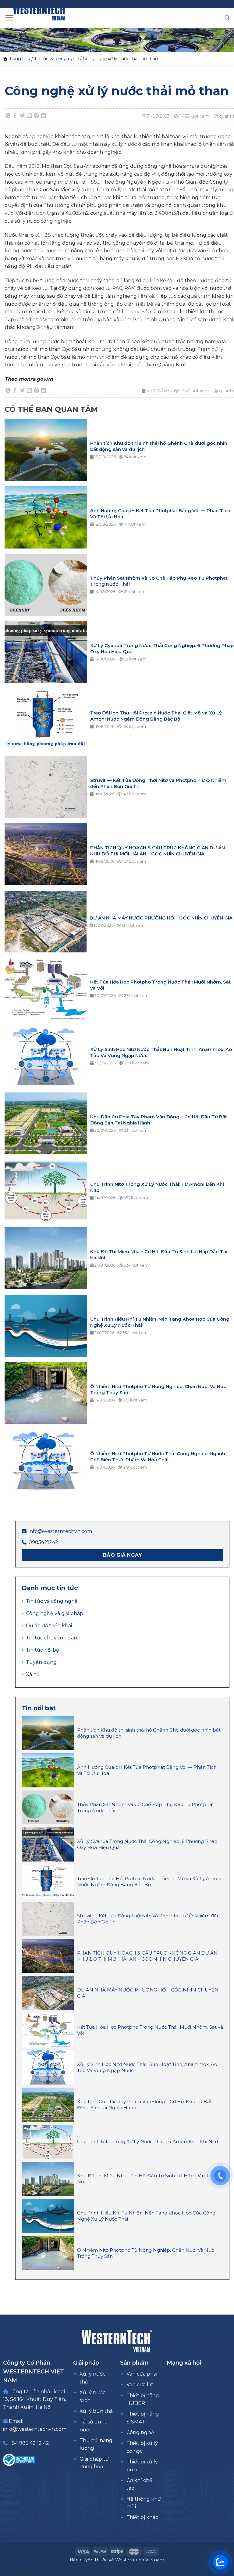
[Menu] (9, 18)
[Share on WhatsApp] (8, 116)
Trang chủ (20, 59)
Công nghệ (140, 2432)
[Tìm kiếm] (227, 18)
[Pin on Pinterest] (37, 116)
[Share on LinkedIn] (44, 116)
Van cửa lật (140, 2385)
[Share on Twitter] (22, 116)
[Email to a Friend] (30, 116)
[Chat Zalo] (220, 2562)
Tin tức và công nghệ (57, 59)
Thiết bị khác (142, 2517)
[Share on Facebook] (15, 116)
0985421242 (43, 1542)
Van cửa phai (142, 2374)
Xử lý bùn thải (97, 2411)
